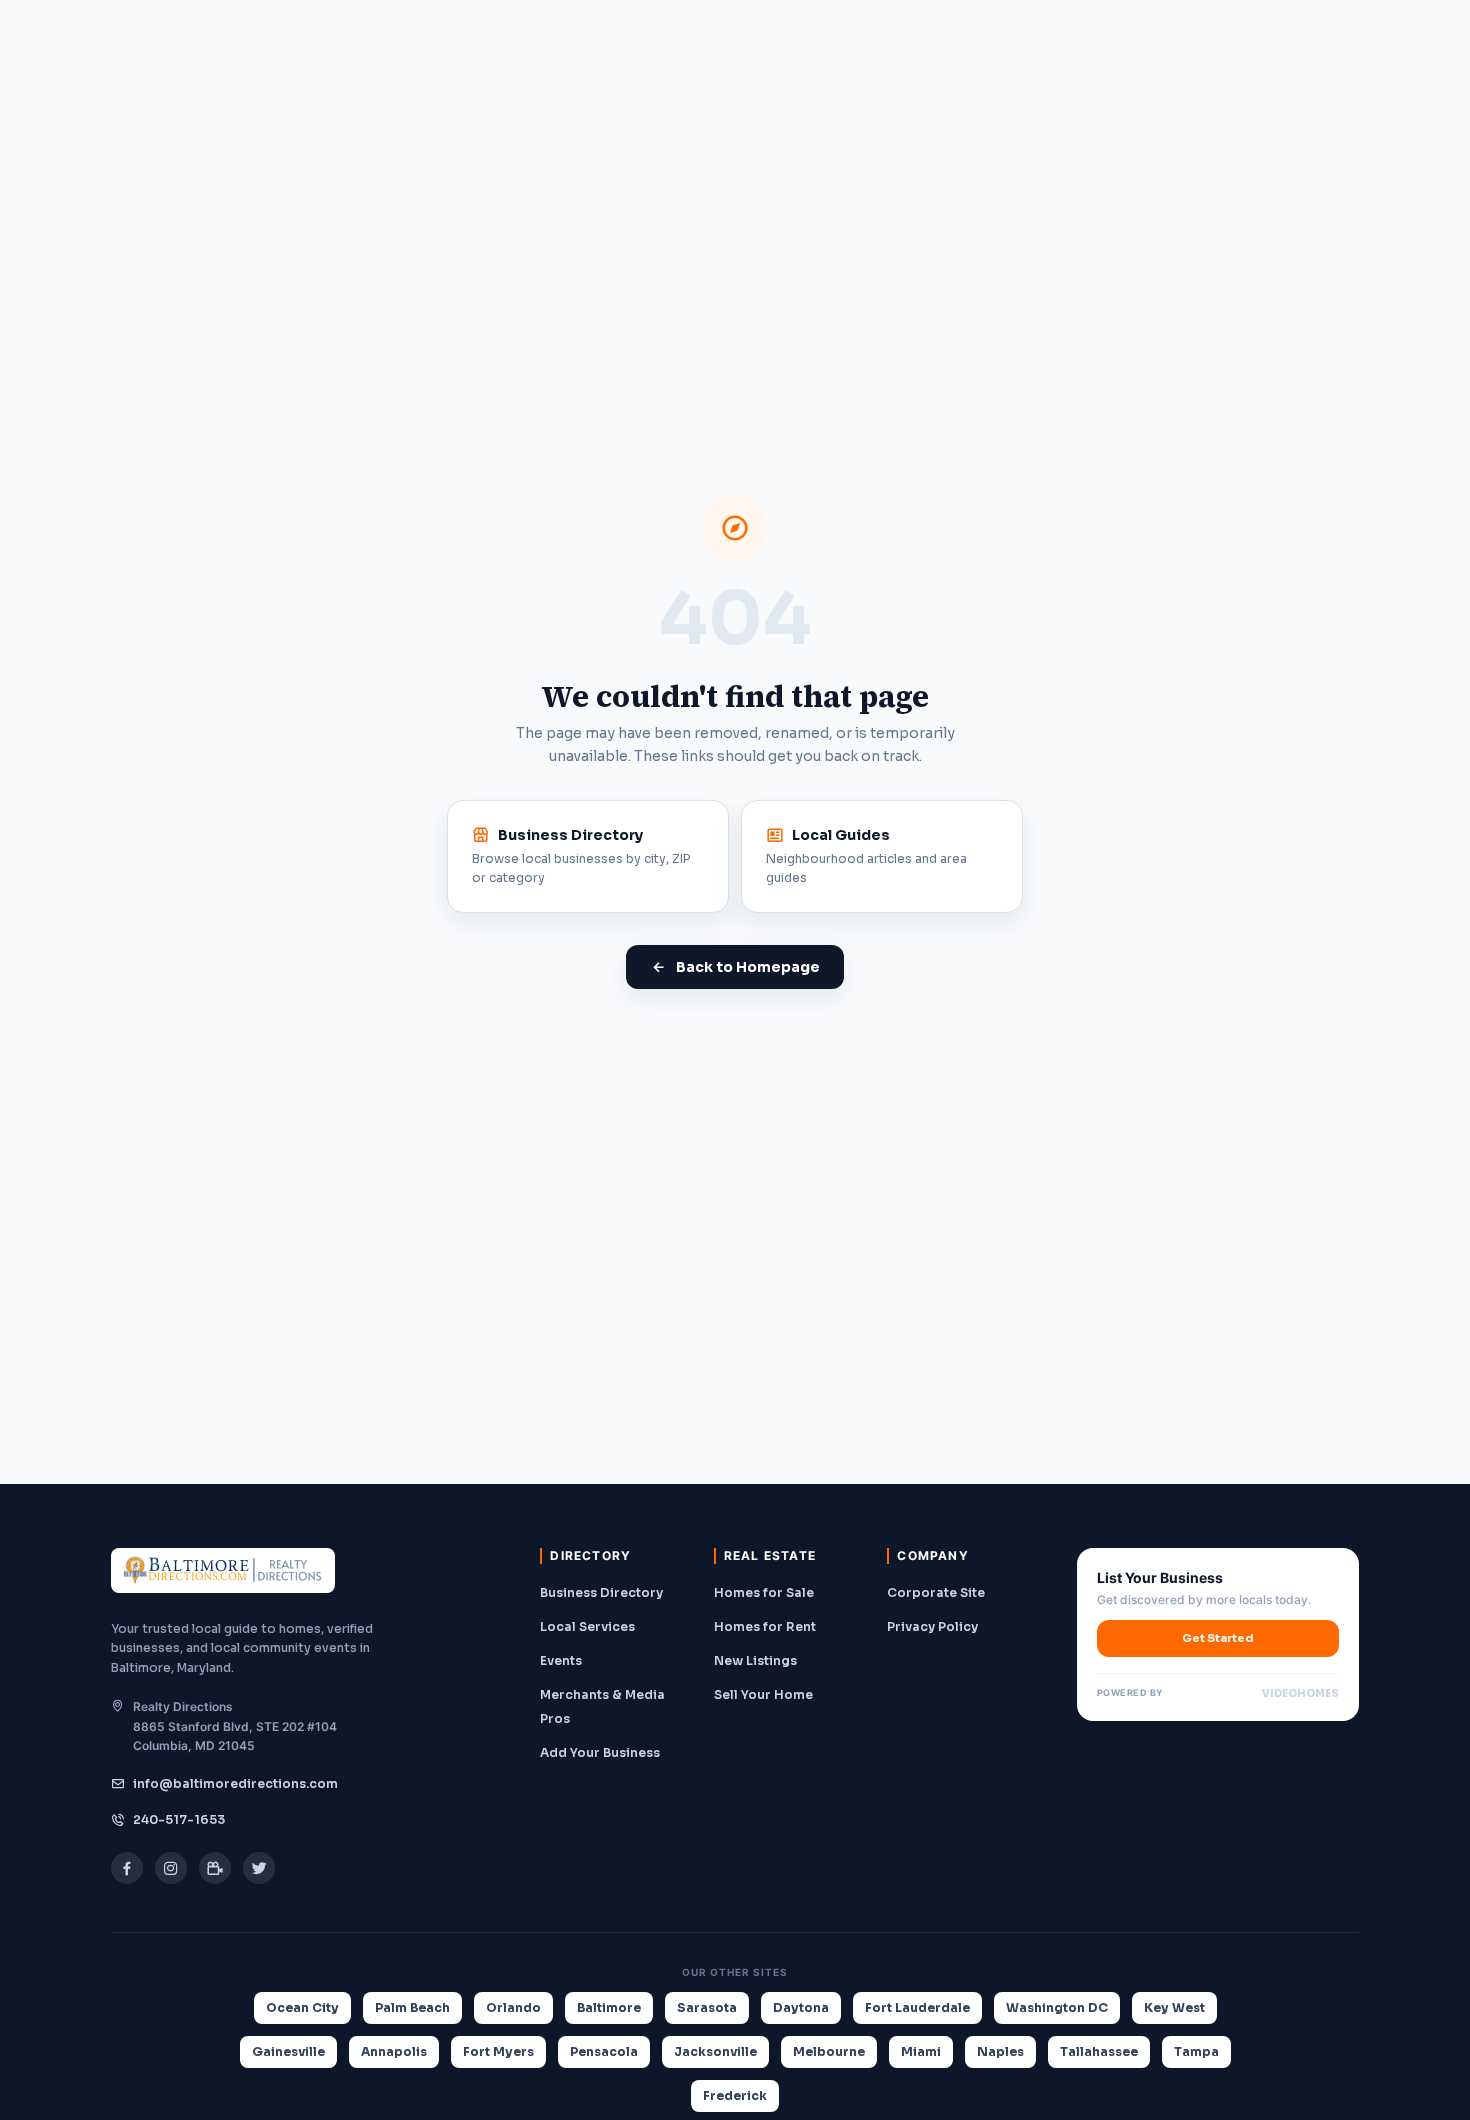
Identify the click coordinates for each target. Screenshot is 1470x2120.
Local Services (587, 1626)
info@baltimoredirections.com (235, 1783)
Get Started (1218, 1638)
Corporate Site (936, 1592)
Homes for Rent (765, 1626)
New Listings (755, 1660)
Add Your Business (600, 1752)
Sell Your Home (763, 1694)
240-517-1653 (179, 1819)
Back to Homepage (748, 967)
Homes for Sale (764, 1592)
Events (561, 1660)
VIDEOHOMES (1300, 1693)
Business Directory (601, 1592)
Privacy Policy (932, 1626)
